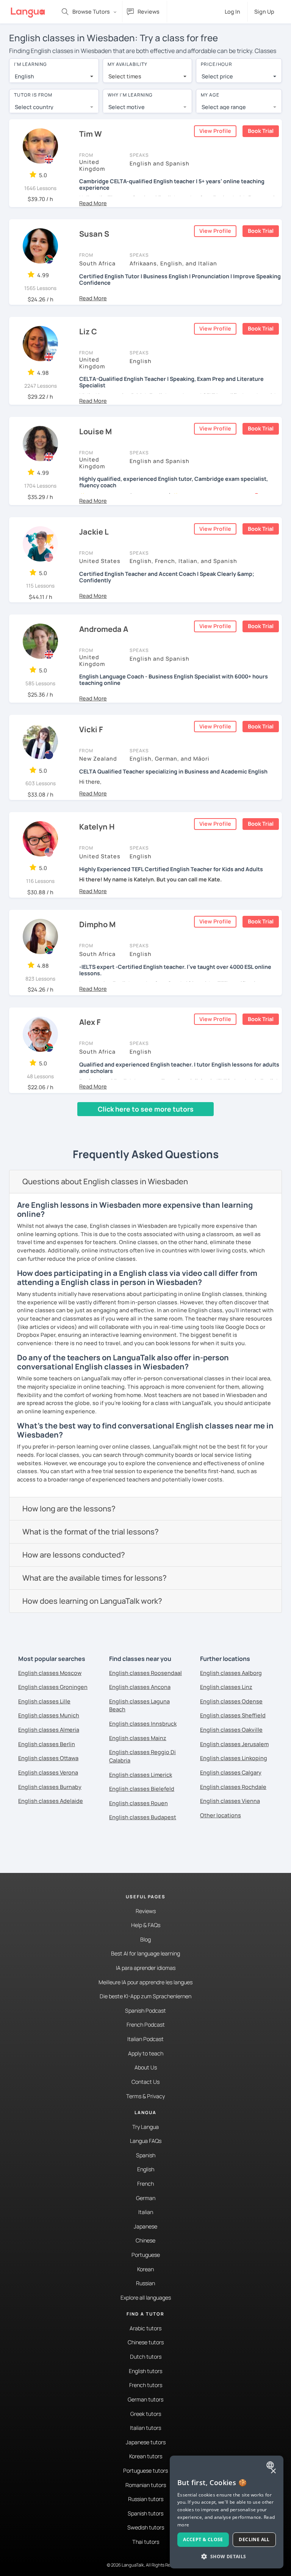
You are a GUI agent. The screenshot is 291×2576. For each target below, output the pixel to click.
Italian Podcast (145, 2039)
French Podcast (146, 2025)
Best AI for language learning (145, 1953)
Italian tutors (145, 2428)
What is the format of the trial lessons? (91, 1532)
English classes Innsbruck (143, 1724)
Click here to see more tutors (146, 1109)
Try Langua (145, 2127)
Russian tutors (146, 2499)
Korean (145, 2269)
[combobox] (54, 76)
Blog (145, 1939)
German (146, 2198)
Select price (217, 76)
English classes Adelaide (51, 1801)
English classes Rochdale (233, 1787)
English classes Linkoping (234, 1758)
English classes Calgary (231, 1772)
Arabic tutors (145, 2328)
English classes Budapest (143, 1817)
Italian (146, 2212)
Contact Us (145, 2082)
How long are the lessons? (69, 1509)
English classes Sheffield (233, 1715)
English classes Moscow (50, 1673)
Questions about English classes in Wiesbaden (105, 1181)
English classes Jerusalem (234, 1744)
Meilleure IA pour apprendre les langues (145, 1982)
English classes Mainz (138, 1738)
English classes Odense (231, 1701)
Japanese (145, 2226)
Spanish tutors (145, 2513)
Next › (110, 1123)
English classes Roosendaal (145, 1673)
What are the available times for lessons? (95, 1578)
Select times (125, 76)
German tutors (145, 2399)
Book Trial (261, 131)
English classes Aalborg (231, 1673)
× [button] (273, 2471)
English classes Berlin (47, 1744)
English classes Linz (226, 1687)
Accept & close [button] (203, 2539)
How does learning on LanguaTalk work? (92, 1601)
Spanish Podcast (145, 2011)
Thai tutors (146, 2542)
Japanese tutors (146, 2442)
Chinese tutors (146, 2342)
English (146, 2169)
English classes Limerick (141, 1775)
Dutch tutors (146, 2357)
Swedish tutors (146, 2527)
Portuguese (146, 2255)
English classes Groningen (53, 1687)
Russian (145, 2283)
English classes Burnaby (50, 1787)
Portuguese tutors (145, 2471)
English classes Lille (44, 1701)
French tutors (146, 2385)
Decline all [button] (254, 2539)
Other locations (221, 1815)
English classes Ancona (140, 1687)
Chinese (145, 2240)
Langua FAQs (146, 2141)
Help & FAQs (146, 1925)
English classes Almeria (49, 1730)
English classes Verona (48, 1772)
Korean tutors (146, 2456)
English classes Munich (49, 1715)
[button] (93, 203)
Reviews (146, 1911)
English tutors (145, 2371)
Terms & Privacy (145, 2096)
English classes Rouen (138, 1803)
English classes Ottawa (48, 1758)
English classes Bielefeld (142, 1789)
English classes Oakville (231, 1730)
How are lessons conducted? (74, 1555)
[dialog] (227, 2512)
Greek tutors (146, 2414)
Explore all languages (146, 2298)
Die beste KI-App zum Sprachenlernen (145, 1996)
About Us (146, 2067)
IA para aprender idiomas (146, 1968)
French (145, 2184)
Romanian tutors (146, 2485)
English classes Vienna (230, 1801)
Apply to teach (146, 2053)
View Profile (215, 131)
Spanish (146, 2155)
